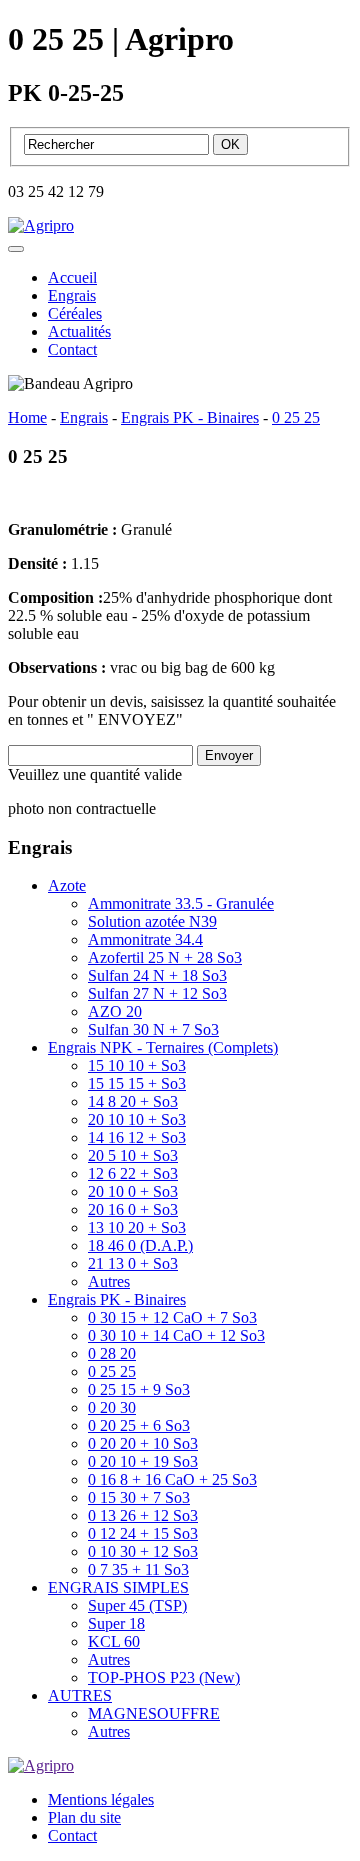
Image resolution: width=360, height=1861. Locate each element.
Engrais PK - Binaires (117, 1299)
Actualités (79, 331)
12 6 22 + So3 (133, 1173)
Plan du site (84, 1817)
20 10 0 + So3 (133, 1191)
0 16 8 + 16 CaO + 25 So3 (172, 1479)
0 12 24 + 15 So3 (143, 1533)
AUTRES (80, 1695)
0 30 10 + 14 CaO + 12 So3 (176, 1335)
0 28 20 (112, 1353)
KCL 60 (114, 1641)
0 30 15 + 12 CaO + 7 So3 (172, 1317)
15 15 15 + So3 (137, 1083)
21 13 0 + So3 (133, 1263)
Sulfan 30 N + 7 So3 (153, 1029)
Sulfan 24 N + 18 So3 (157, 975)
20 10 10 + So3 (137, 1119)
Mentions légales (101, 1799)
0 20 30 (112, 1407)
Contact (72, 349)
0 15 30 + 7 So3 (139, 1497)
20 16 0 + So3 (133, 1209)
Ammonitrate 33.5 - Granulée (181, 903)
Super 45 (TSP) (137, 1605)
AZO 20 (115, 1011)
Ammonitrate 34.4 (145, 939)
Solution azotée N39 (152, 921)
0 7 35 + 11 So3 (138, 1569)
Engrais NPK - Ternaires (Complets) (163, 1047)
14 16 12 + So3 (137, 1137)
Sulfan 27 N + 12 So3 (157, 993)
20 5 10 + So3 (133, 1155)
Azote (67, 885)
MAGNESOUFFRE (154, 1713)
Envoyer (229, 755)
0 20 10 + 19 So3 (143, 1461)
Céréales (75, 313)
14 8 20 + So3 (133, 1101)
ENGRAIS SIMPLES (118, 1587)
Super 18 (116, 1623)
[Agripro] (41, 225)
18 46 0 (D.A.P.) (140, 1245)
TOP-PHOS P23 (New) (164, 1677)
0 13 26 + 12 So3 (143, 1515)
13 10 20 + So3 (137, 1227)
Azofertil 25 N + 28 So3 (165, 957)
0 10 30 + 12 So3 (143, 1551)
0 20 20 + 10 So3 (143, 1443)
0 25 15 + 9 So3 (139, 1389)
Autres (109, 1281)
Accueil (72, 277)
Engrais (72, 295)
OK (230, 144)
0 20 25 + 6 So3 (139, 1425)
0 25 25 (112, 1371)
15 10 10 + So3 (137, 1065)
